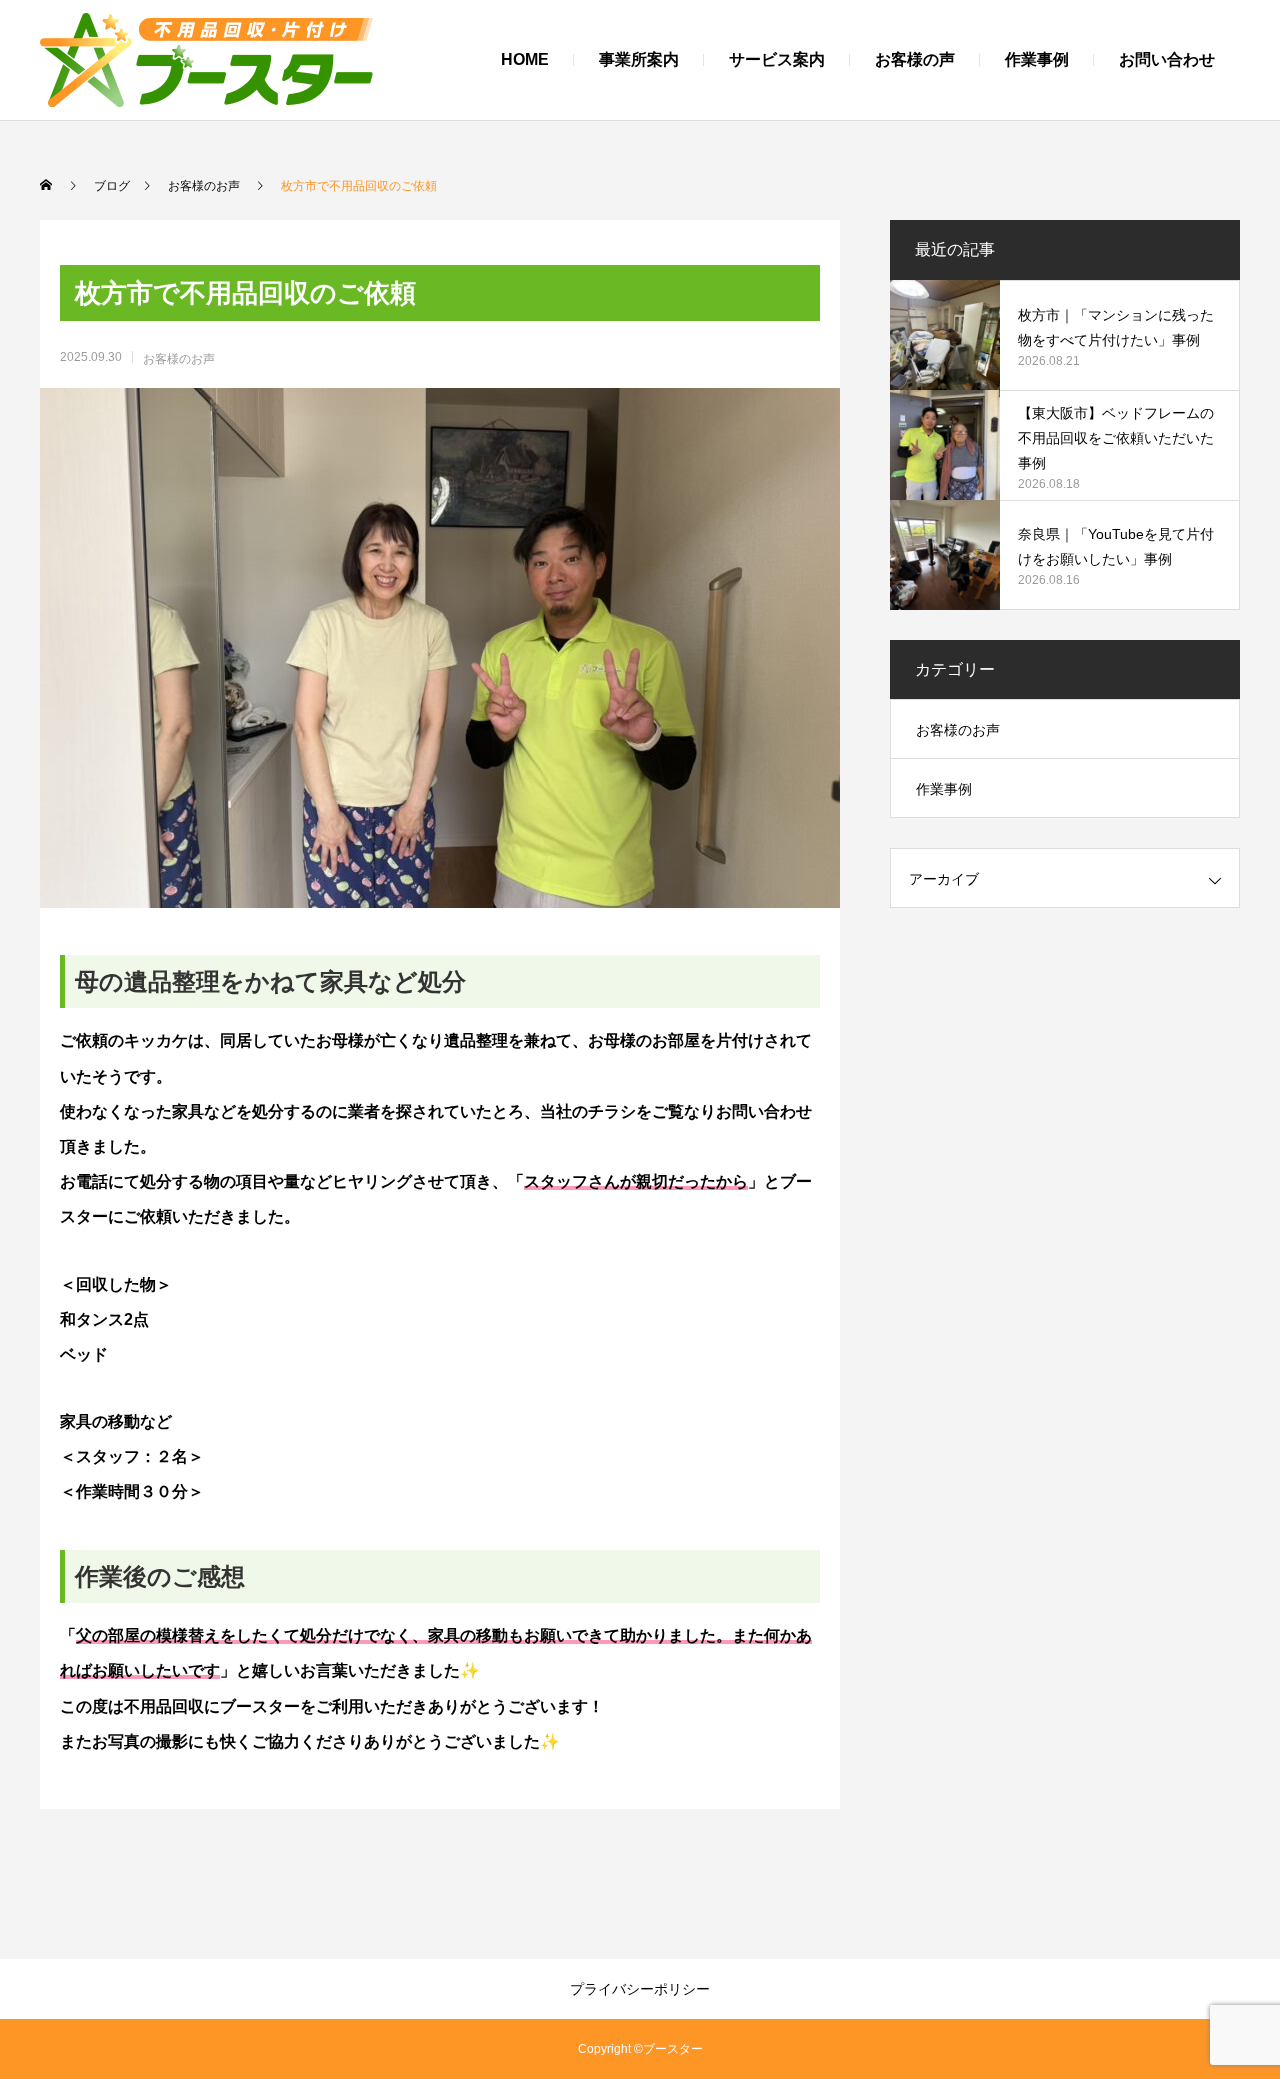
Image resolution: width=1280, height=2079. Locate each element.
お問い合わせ (1167, 59)
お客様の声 (915, 59)
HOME (525, 59)
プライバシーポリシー (640, 1989)
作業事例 (1037, 59)
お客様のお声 (179, 359)
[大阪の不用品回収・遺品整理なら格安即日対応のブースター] (206, 60)
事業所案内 (639, 59)
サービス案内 (777, 59)
